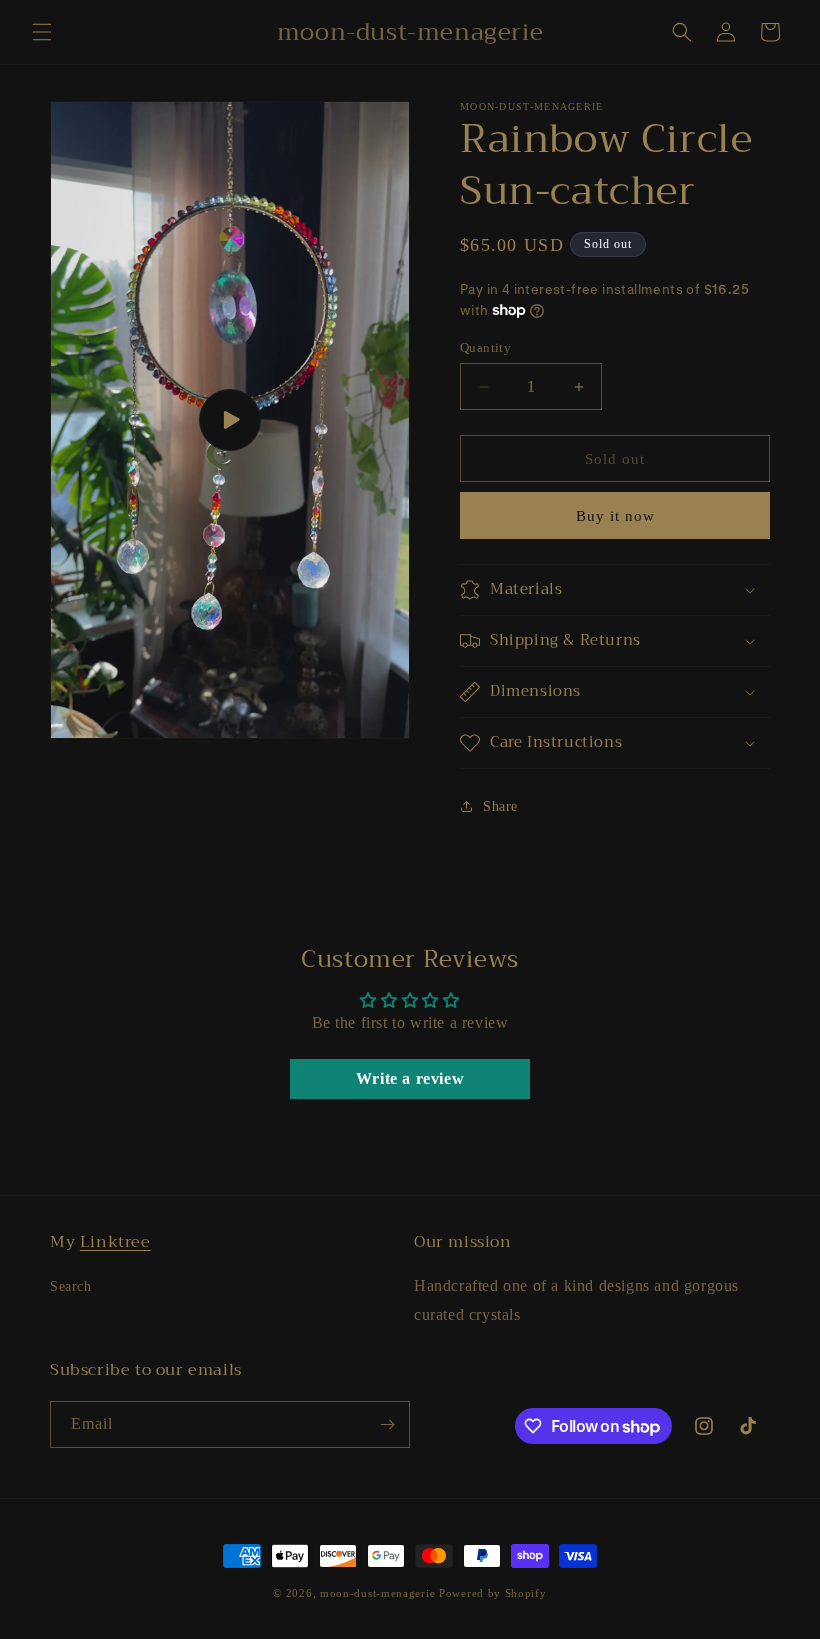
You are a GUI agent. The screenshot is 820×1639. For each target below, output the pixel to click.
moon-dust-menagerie (377, 1593)
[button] (42, 32)
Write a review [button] (410, 1078)
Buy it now (615, 516)
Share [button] (500, 806)
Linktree (115, 1242)
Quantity (485, 347)
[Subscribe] (387, 1424)
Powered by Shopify (493, 1593)
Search (71, 1286)
